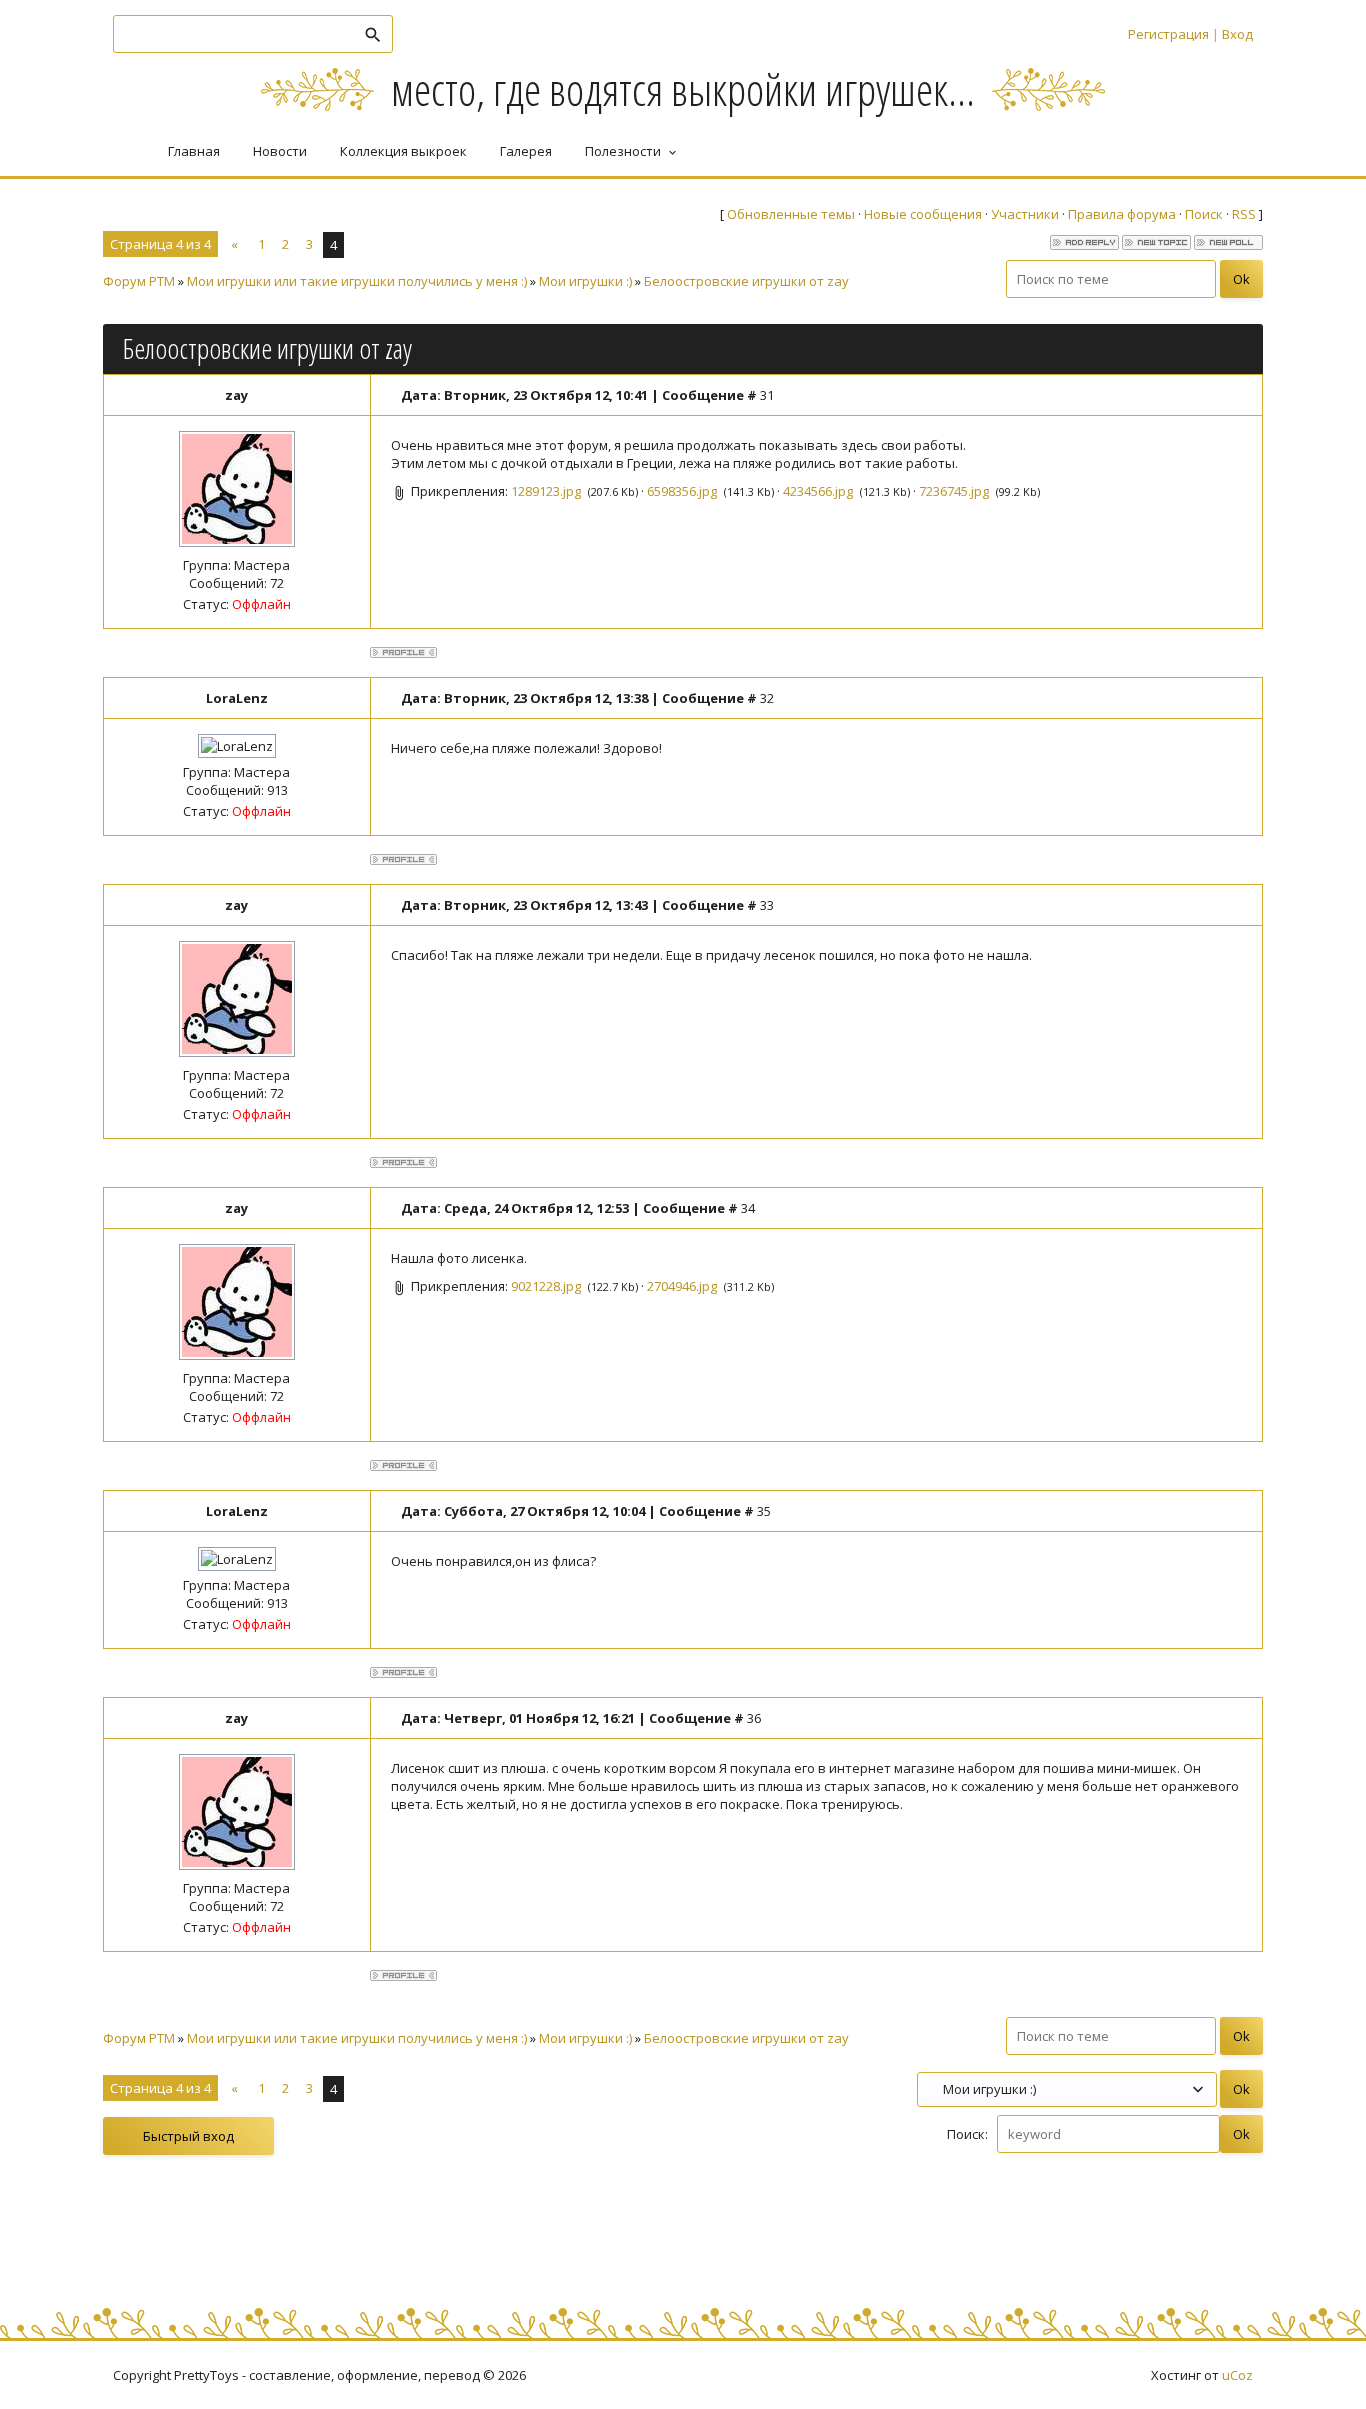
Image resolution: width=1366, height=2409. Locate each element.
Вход (1237, 34)
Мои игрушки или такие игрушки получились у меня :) (357, 281)
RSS (1244, 214)
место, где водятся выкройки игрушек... (683, 88)
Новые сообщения (923, 214)
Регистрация (1168, 34)
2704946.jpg (682, 1286)
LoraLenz (237, 698)
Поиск (1204, 214)
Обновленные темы (791, 214)
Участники (1025, 214)
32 (767, 698)
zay (236, 395)
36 (754, 1718)
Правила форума (1122, 214)
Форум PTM (139, 281)
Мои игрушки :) (585, 281)
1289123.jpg (546, 491)
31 (767, 395)
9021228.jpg (546, 1286)
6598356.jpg (682, 491)
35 (764, 1511)
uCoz (1237, 2375)
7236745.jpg (954, 491)
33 (767, 905)
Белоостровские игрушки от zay (746, 281)
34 (748, 1208)
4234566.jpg (818, 491)
